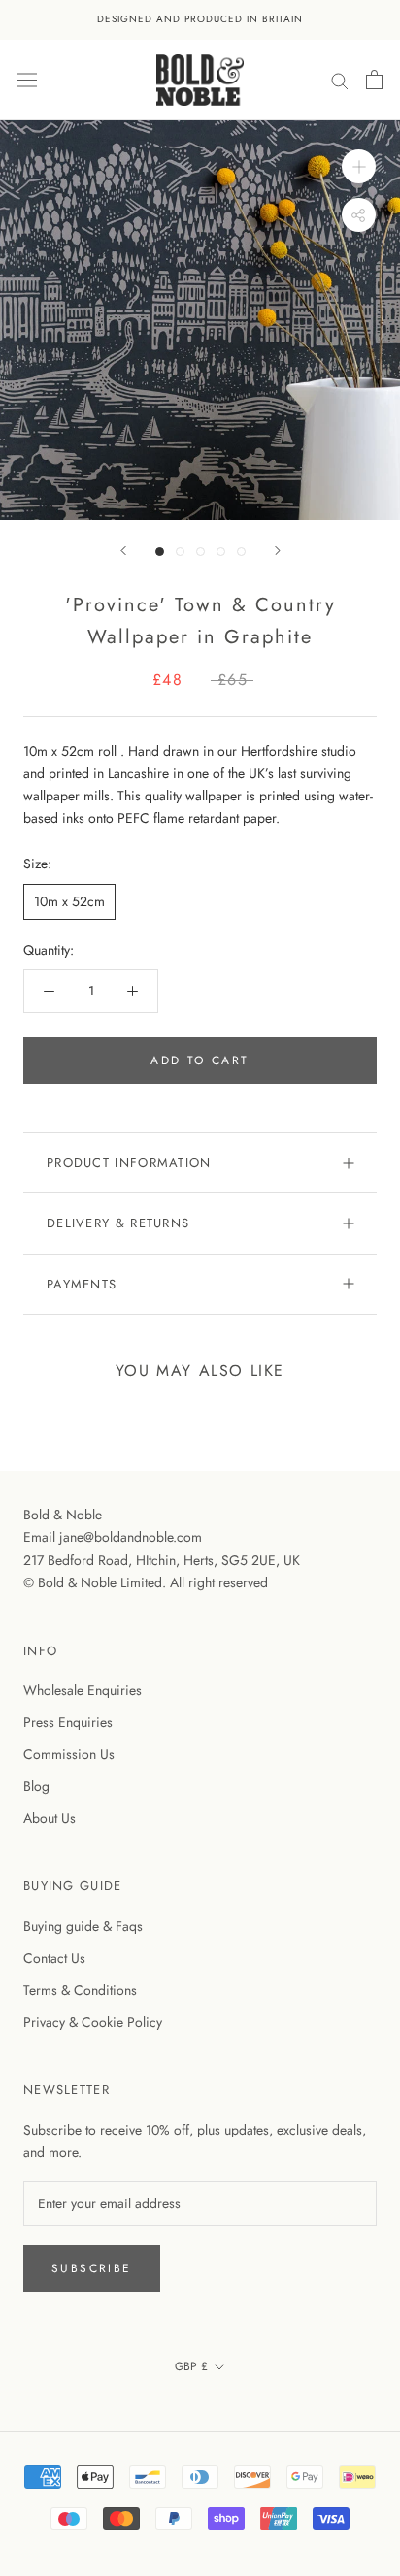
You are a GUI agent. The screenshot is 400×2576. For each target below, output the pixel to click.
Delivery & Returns (118, 1223)
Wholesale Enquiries (83, 1690)
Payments (82, 1284)
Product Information (129, 1163)
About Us (50, 1818)
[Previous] (123, 551)
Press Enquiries (68, 1722)
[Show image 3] (200, 552)
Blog (36, 1786)
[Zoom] (359, 166)
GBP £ (191, 2366)
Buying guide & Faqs (83, 1926)
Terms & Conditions (80, 1990)
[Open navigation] (27, 80)
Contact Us (54, 1958)
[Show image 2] (180, 552)
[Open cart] (374, 80)
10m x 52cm (69, 901)
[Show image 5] (241, 552)
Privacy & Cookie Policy (93, 2022)
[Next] (278, 551)
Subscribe (92, 2268)
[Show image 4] (221, 552)
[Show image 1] (160, 552)
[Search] (340, 79)
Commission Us (69, 1754)
